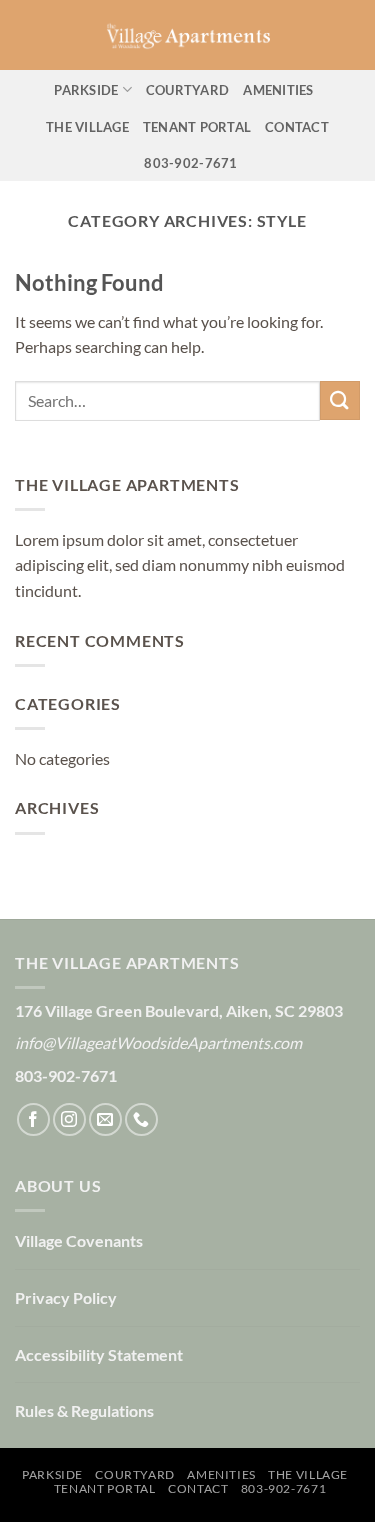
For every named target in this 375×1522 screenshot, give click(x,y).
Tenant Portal (197, 127)
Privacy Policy (66, 1297)
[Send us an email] (105, 1119)
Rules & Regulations (84, 1410)
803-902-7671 (190, 163)
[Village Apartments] (188, 35)
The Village (87, 127)
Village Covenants (79, 1240)
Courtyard (187, 90)
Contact (297, 127)
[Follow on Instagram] (69, 1119)
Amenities (278, 90)
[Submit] (340, 400)
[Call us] (141, 1119)
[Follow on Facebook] (33, 1119)
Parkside (86, 90)
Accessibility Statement (99, 1354)
